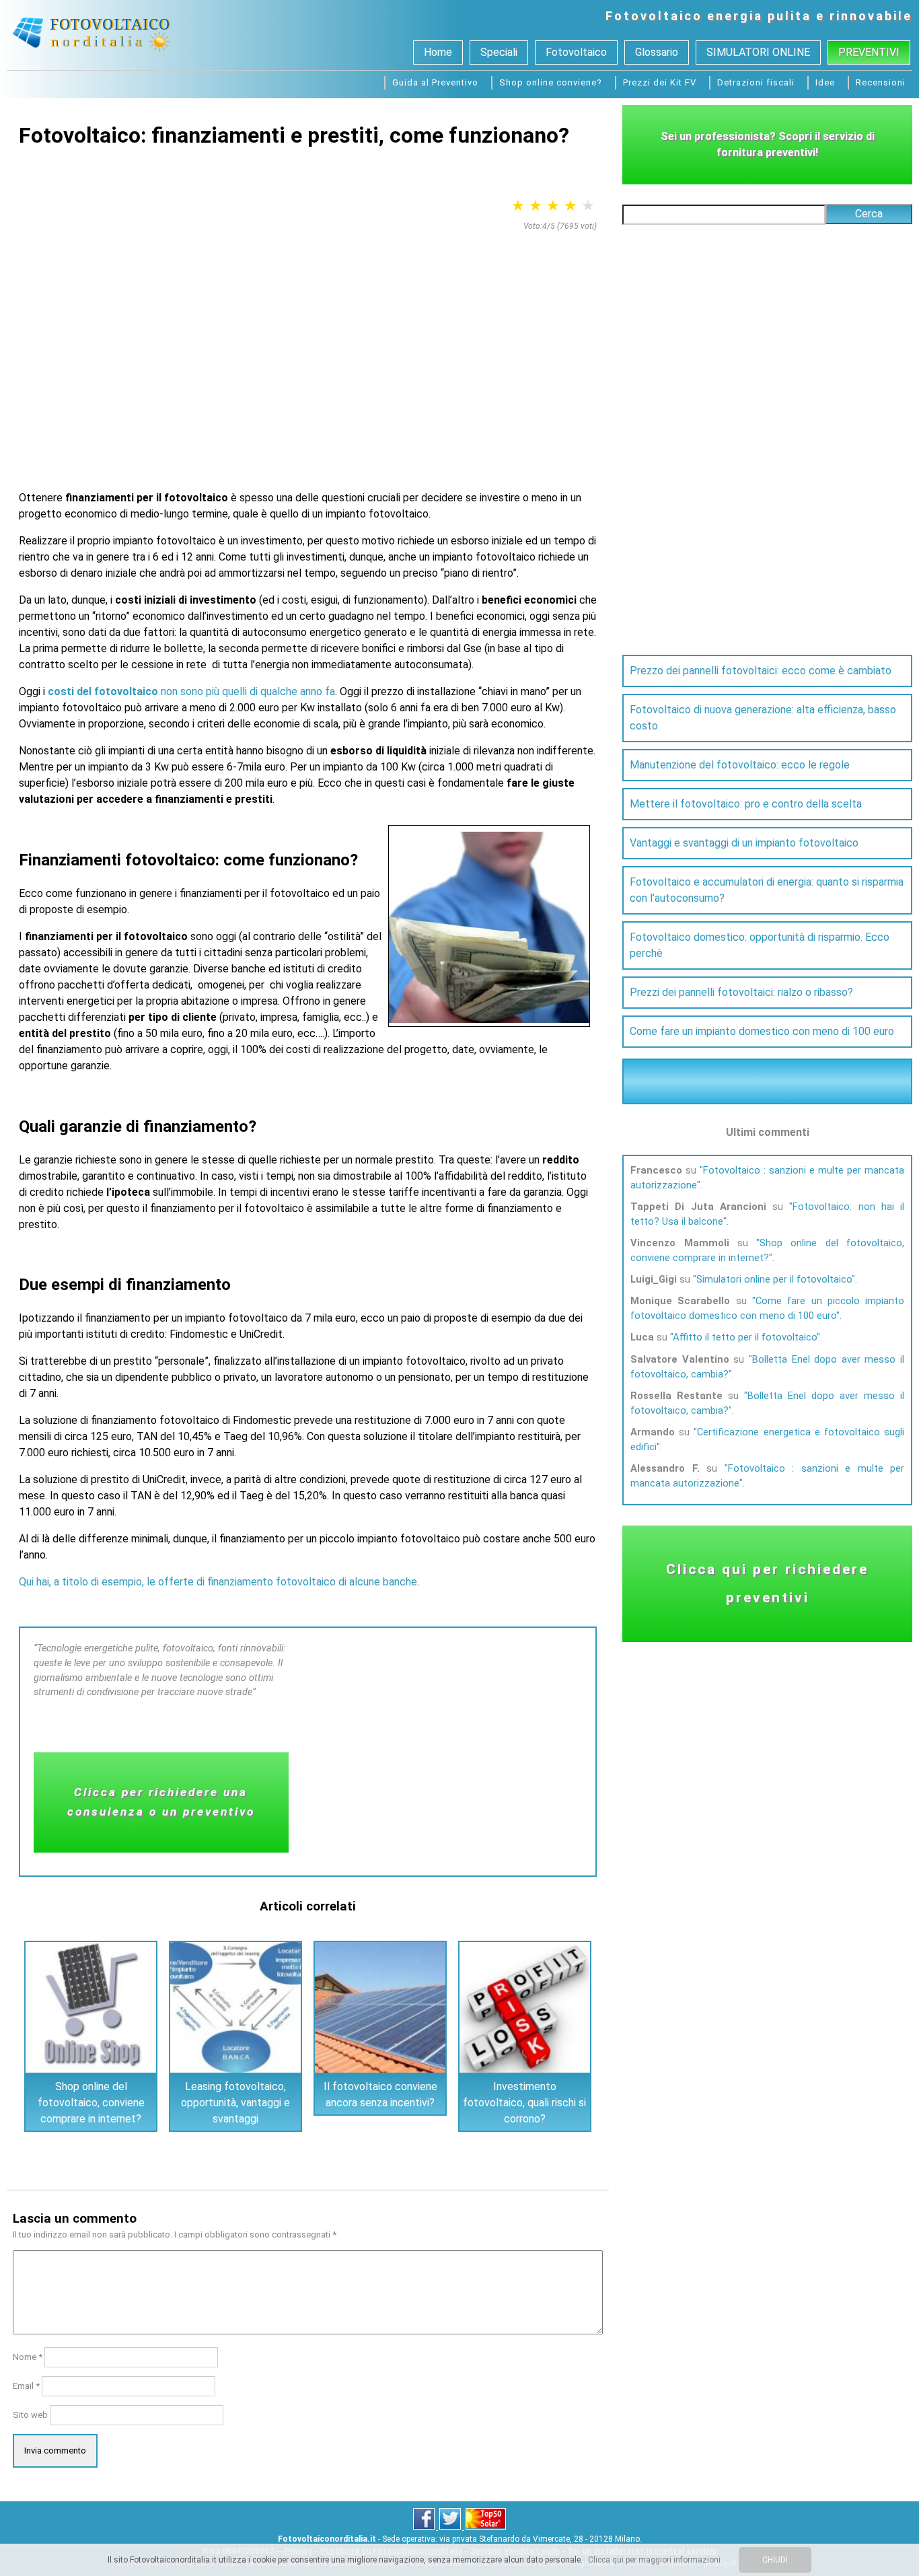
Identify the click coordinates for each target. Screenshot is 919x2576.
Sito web (30, 2415)
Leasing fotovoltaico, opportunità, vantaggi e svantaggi (235, 2103)
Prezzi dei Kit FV (660, 82)
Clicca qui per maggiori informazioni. (655, 2560)
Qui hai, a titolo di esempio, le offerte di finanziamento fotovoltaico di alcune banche (218, 1582)
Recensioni (881, 82)
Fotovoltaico (654, 16)
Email (26, 2386)
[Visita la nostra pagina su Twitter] (451, 2527)
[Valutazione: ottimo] (588, 206)
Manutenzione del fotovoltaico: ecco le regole (740, 765)
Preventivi (869, 52)
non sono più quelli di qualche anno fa (191, 691)
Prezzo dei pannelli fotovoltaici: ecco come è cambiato (761, 671)
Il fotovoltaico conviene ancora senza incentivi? (380, 2095)
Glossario (657, 52)
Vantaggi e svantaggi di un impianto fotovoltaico (744, 843)
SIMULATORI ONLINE (758, 52)
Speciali (499, 52)
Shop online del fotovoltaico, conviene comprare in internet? (91, 2103)
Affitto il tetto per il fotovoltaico (745, 1337)
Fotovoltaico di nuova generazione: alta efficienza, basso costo (763, 718)
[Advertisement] (308, 338)
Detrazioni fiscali (756, 82)
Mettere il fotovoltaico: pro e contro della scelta (746, 804)
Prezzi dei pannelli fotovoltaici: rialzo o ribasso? (741, 992)
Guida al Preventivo (435, 82)
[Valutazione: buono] (571, 206)
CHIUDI (775, 2560)
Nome (28, 2357)
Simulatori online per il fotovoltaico (774, 1279)
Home (438, 52)
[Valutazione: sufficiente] (536, 206)
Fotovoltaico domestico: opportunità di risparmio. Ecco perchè (760, 945)
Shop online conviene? (551, 82)
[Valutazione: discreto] (553, 206)
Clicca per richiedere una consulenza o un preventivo (161, 1802)
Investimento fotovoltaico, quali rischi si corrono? (524, 2103)
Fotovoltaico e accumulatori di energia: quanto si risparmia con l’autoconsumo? (767, 890)
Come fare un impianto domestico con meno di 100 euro (762, 1031)
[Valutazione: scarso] (518, 206)
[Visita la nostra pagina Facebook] (425, 2527)
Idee (825, 82)
